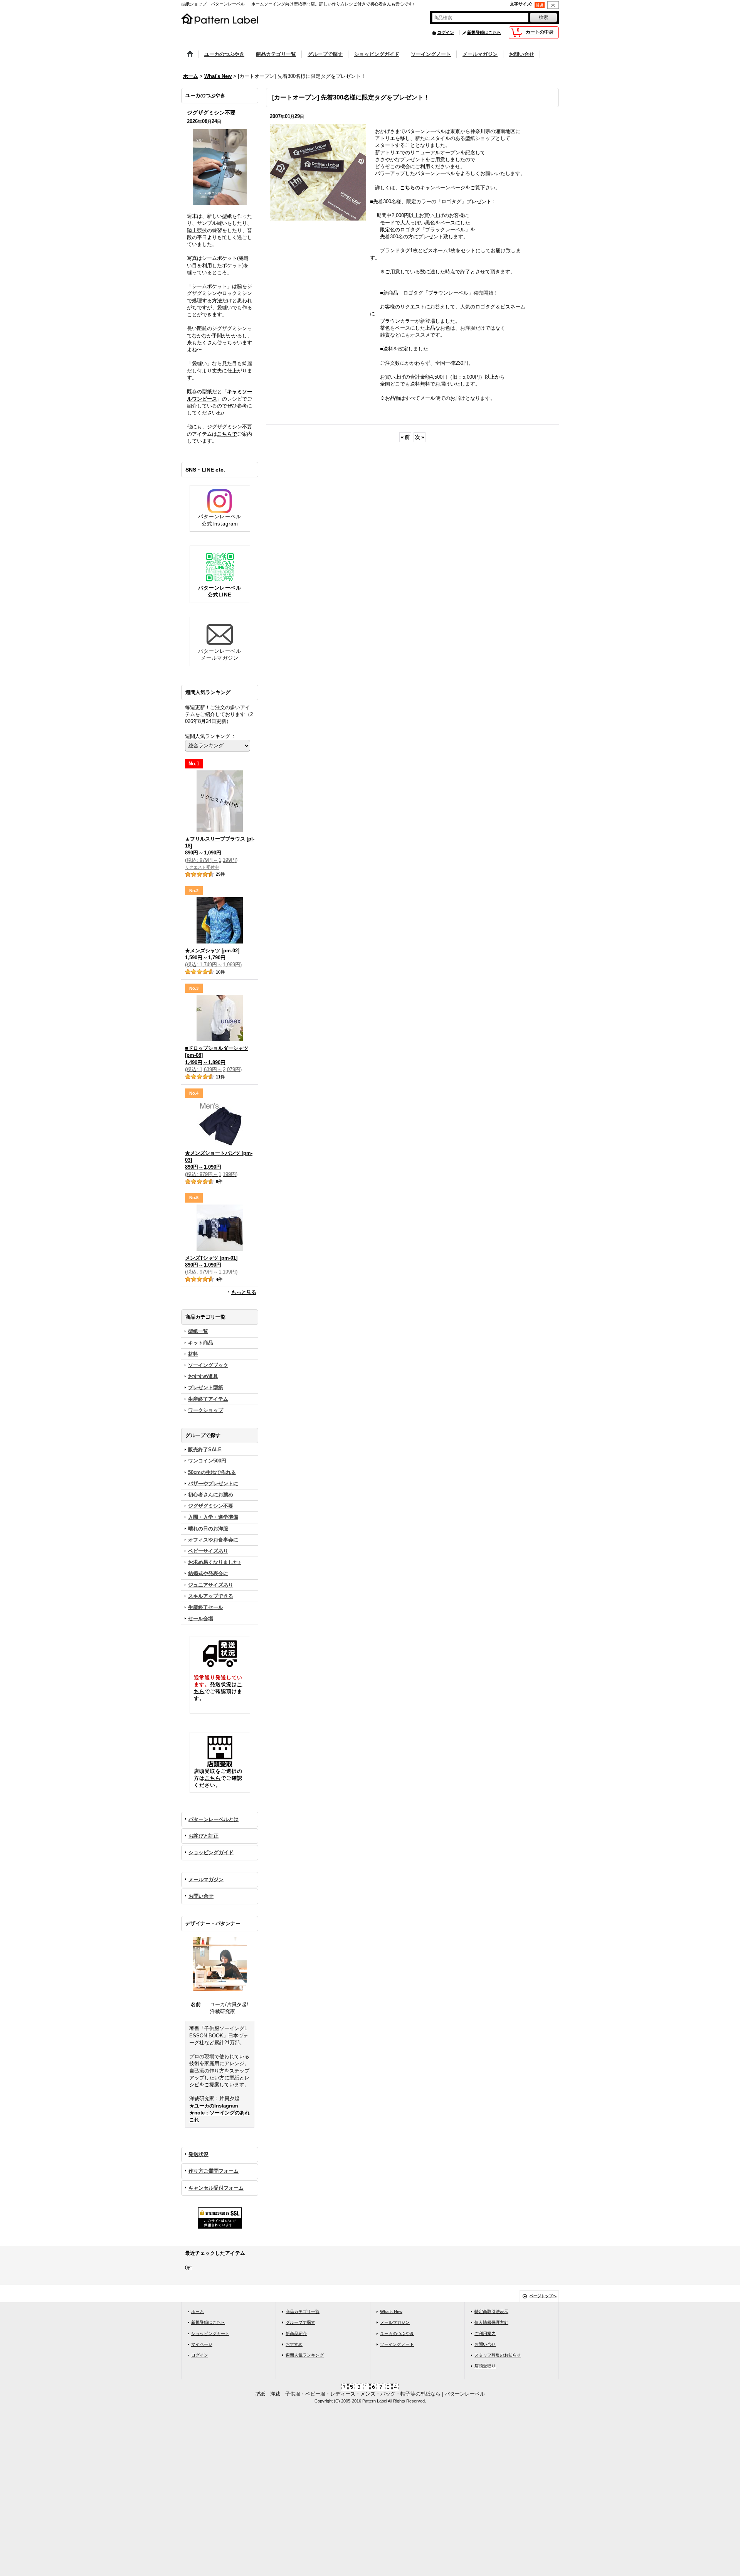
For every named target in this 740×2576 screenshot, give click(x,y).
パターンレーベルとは (214, 1819)
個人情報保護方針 (491, 2322)
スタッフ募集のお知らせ (498, 2355)
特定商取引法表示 (491, 2311)
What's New (391, 2311)
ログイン (446, 32)
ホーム (198, 2311)
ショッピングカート (210, 2333)
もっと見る (244, 1292)
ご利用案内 (485, 2333)
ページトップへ (543, 2296)
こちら (213, 1778)
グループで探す (300, 2322)
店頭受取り (485, 2366)
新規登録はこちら (484, 32)
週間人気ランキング (305, 2355)
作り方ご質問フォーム (214, 2171)
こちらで (227, 434)
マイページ (202, 2344)
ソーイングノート (397, 2344)
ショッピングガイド (211, 1852)
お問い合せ (201, 1896)
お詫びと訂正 (203, 1836)
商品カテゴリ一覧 (303, 2311)
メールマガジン (206, 1879)
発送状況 (198, 2154)
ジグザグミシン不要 (211, 113)
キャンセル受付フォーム (216, 2188)
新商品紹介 (296, 2333)
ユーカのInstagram (216, 2106)
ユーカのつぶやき (397, 2333)
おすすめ (294, 2344)
